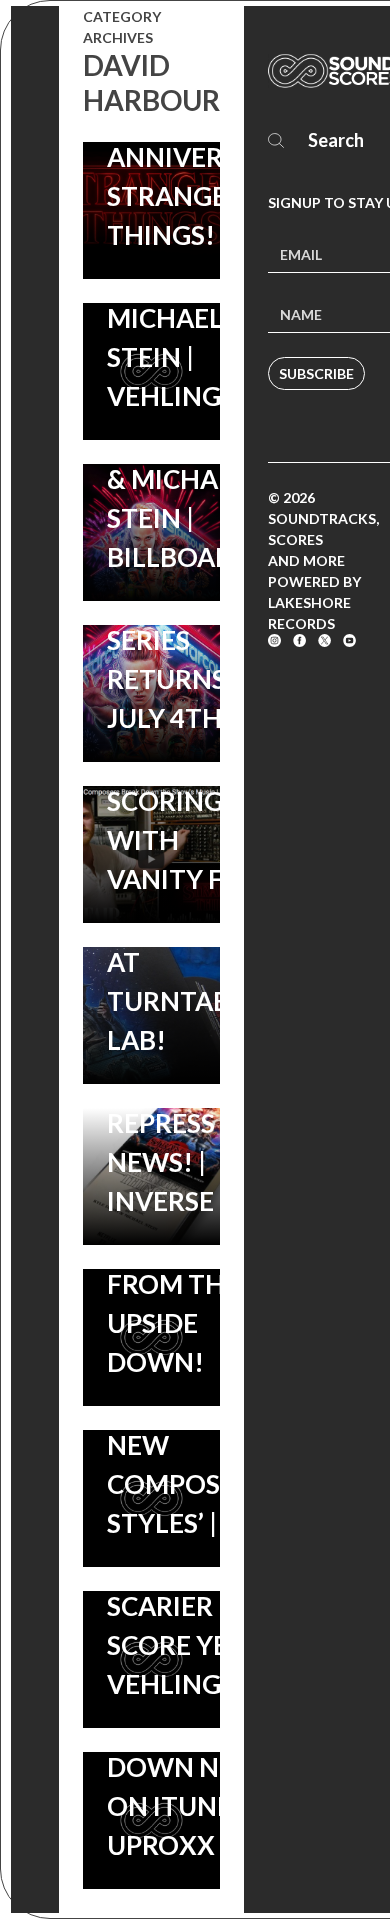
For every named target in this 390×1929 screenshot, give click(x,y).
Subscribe (316, 373)
